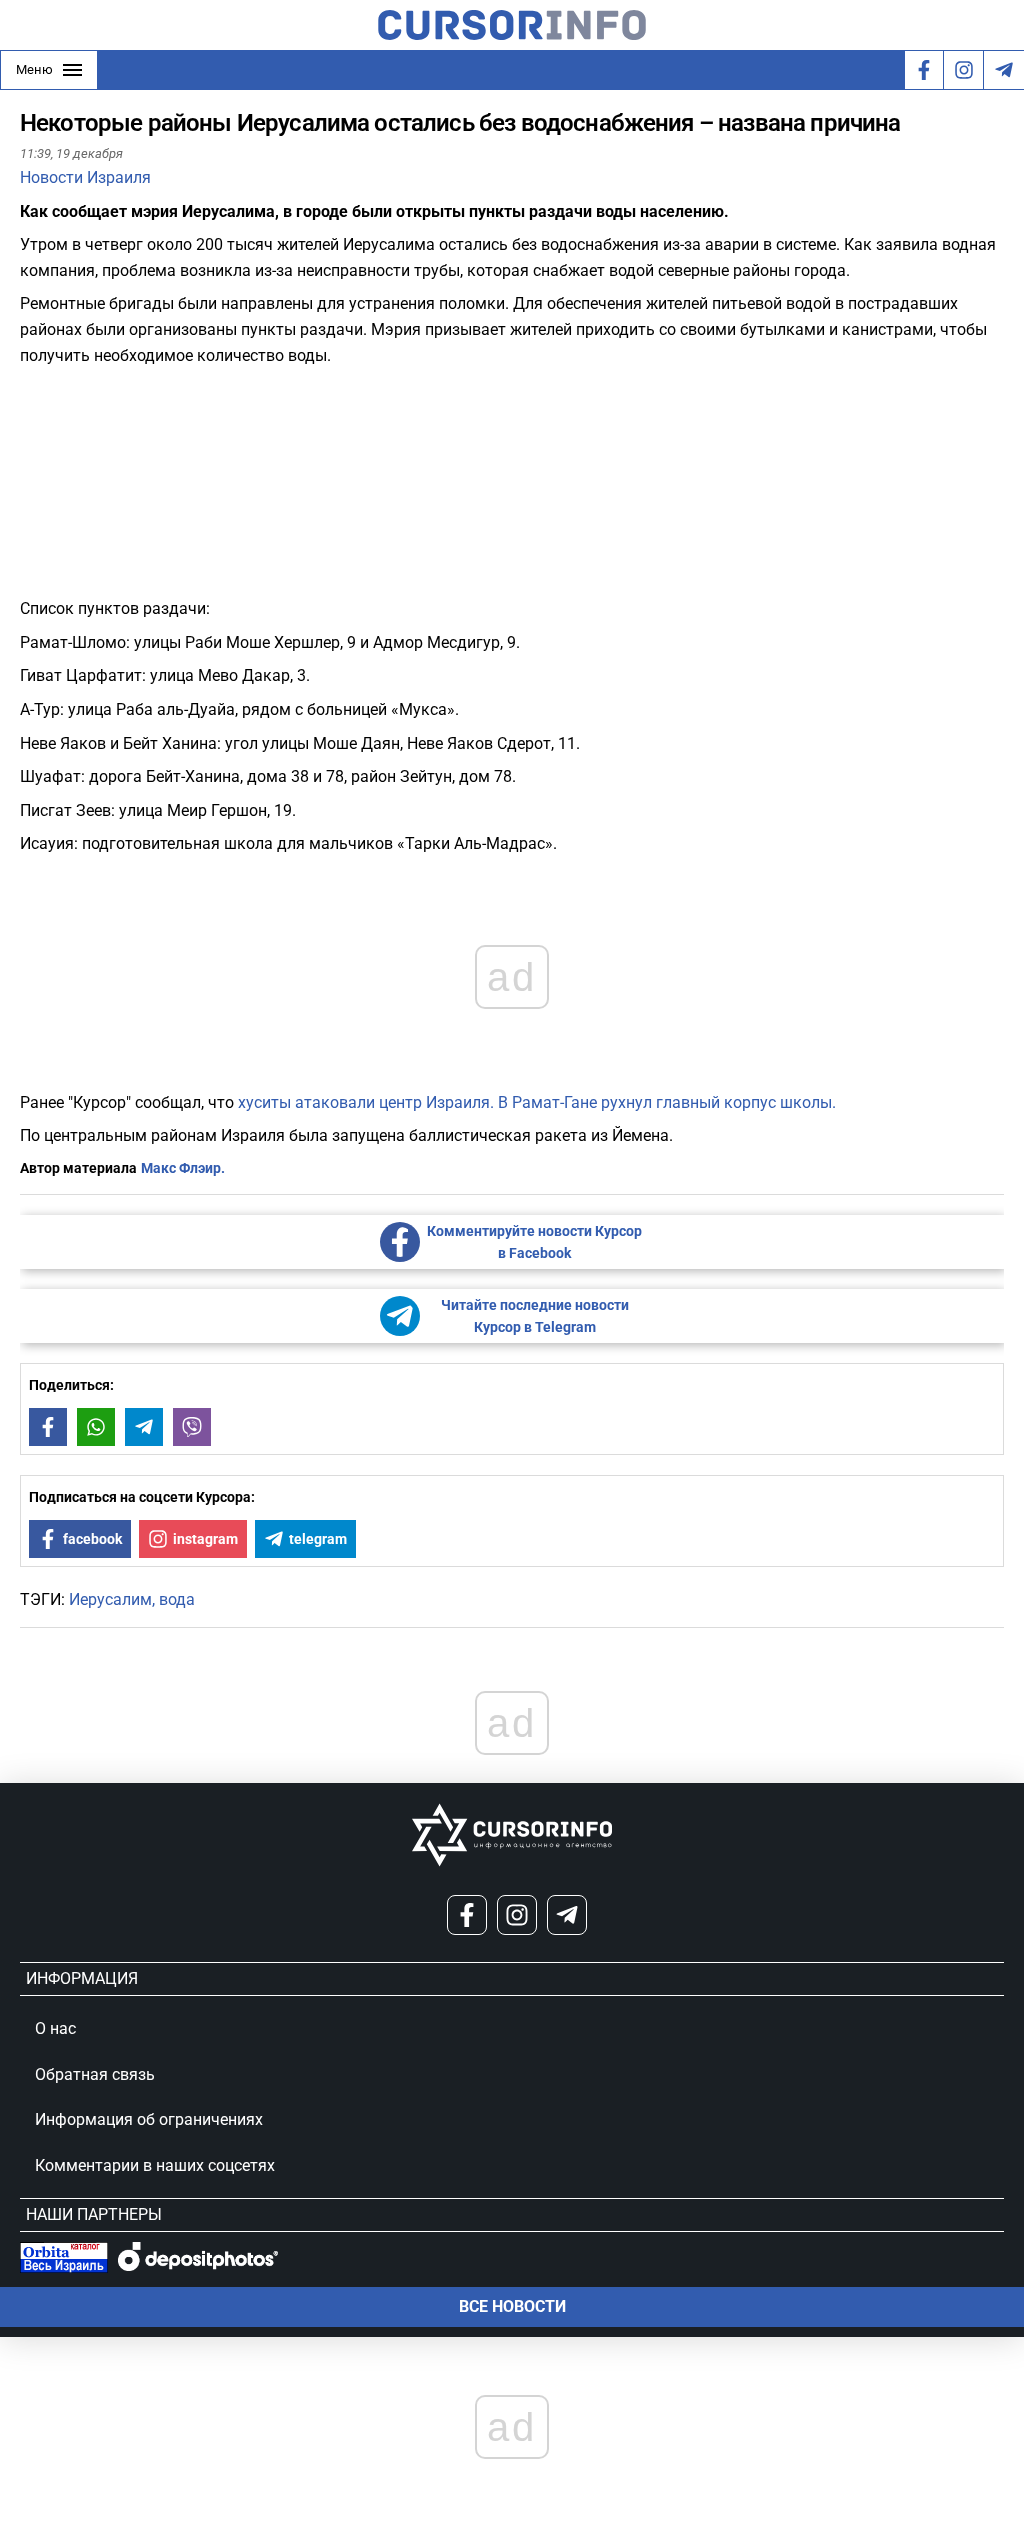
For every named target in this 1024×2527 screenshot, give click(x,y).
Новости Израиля (85, 177)
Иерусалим (110, 1599)
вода (177, 1599)
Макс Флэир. (183, 1168)
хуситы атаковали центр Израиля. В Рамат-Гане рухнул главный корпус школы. (537, 1102)
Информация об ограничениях (149, 2119)
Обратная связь (95, 2074)
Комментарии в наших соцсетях (155, 2165)
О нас (55, 2028)
